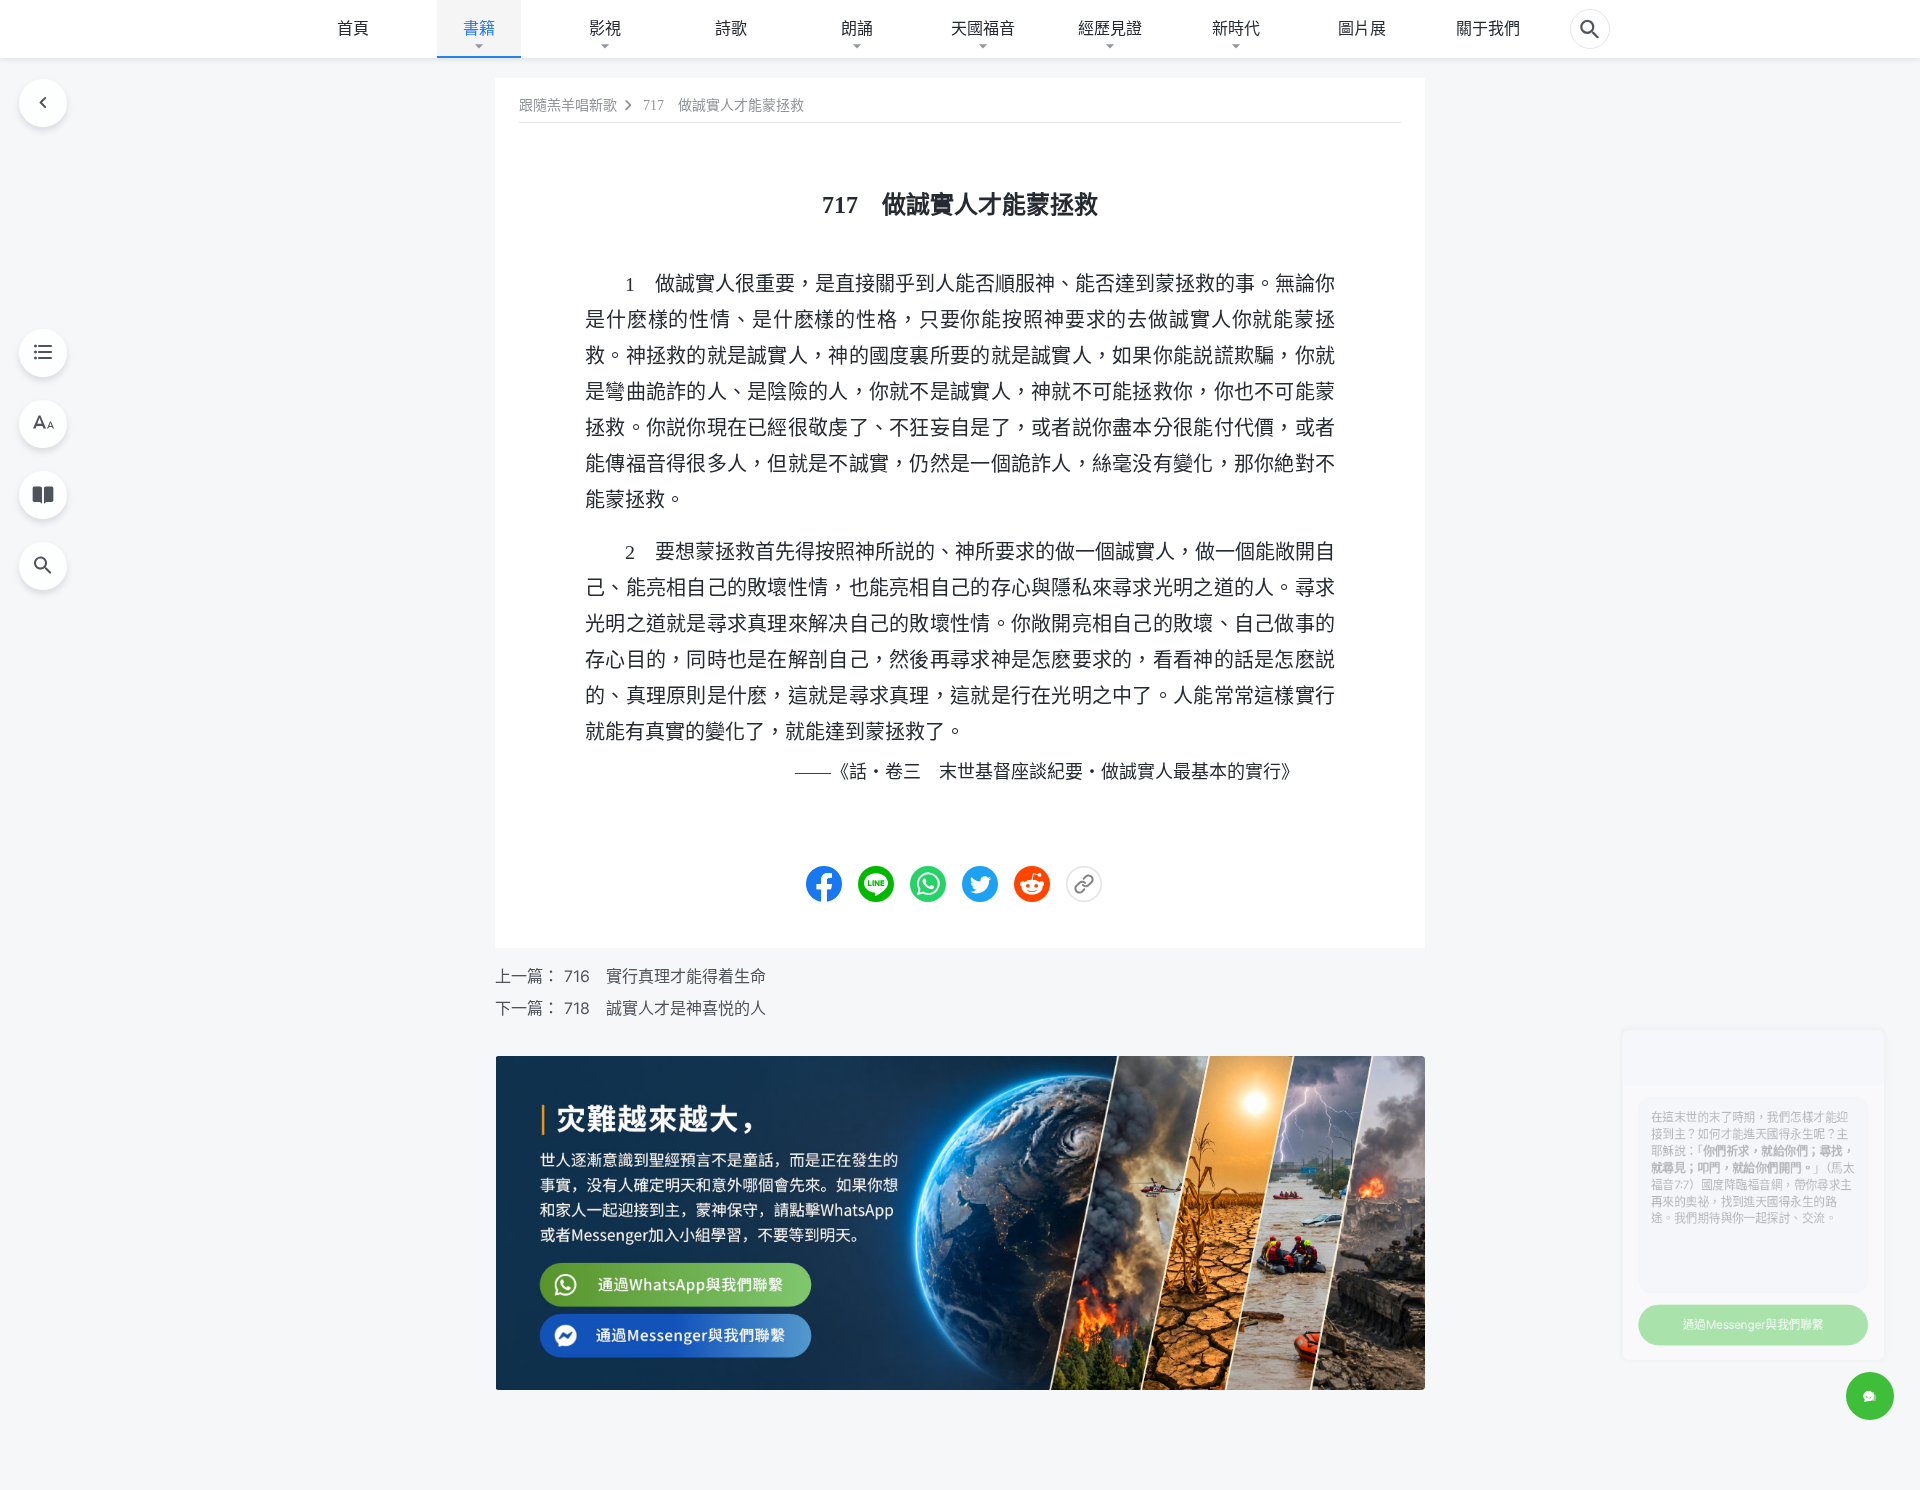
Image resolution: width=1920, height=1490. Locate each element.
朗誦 (857, 28)
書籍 (479, 28)
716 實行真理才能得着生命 (665, 976)
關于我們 (1488, 28)
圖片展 (1362, 28)
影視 (605, 28)
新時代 (1236, 28)
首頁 (353, 28)
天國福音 (983, 28)
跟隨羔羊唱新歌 (568, 105)
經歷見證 (1110, 28)
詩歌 (731, 28)
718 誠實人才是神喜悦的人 (665, 1008)
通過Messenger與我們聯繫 (1704, 1311)
